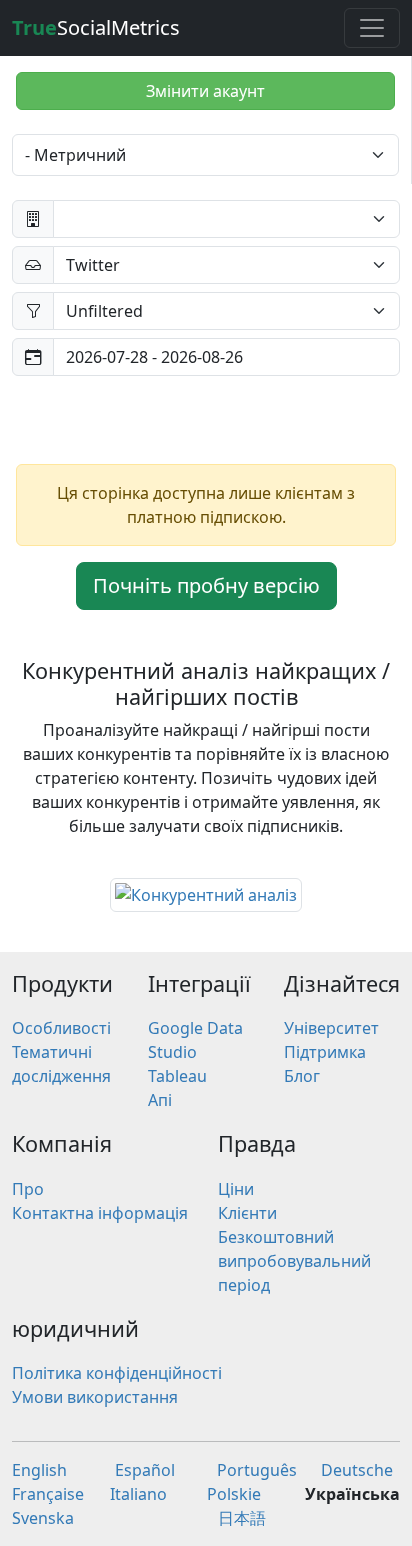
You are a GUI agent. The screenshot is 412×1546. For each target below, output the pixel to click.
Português (257, 1470)
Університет (331, 1028)
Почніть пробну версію (206, 585)
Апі (160, 1100)
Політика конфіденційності (117, 1373)
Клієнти (247, 1213)
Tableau (177, 1076)
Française (48, 1494)
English (39, 1470)
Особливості (61, 1028)
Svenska (43, 1518)
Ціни (236, 1189)
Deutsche (357, 1470)
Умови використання (95, 1397)
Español (145, 1470)
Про (28, 1189)
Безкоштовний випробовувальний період (294, 1261)
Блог (302, 1076)
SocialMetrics (96, 27)
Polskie (234, 1494)
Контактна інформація (100, 1213)
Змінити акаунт (205, 91)
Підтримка (325, 1052)
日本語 (242, 1518)
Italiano (138, 1494)
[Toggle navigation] (372, 28)
